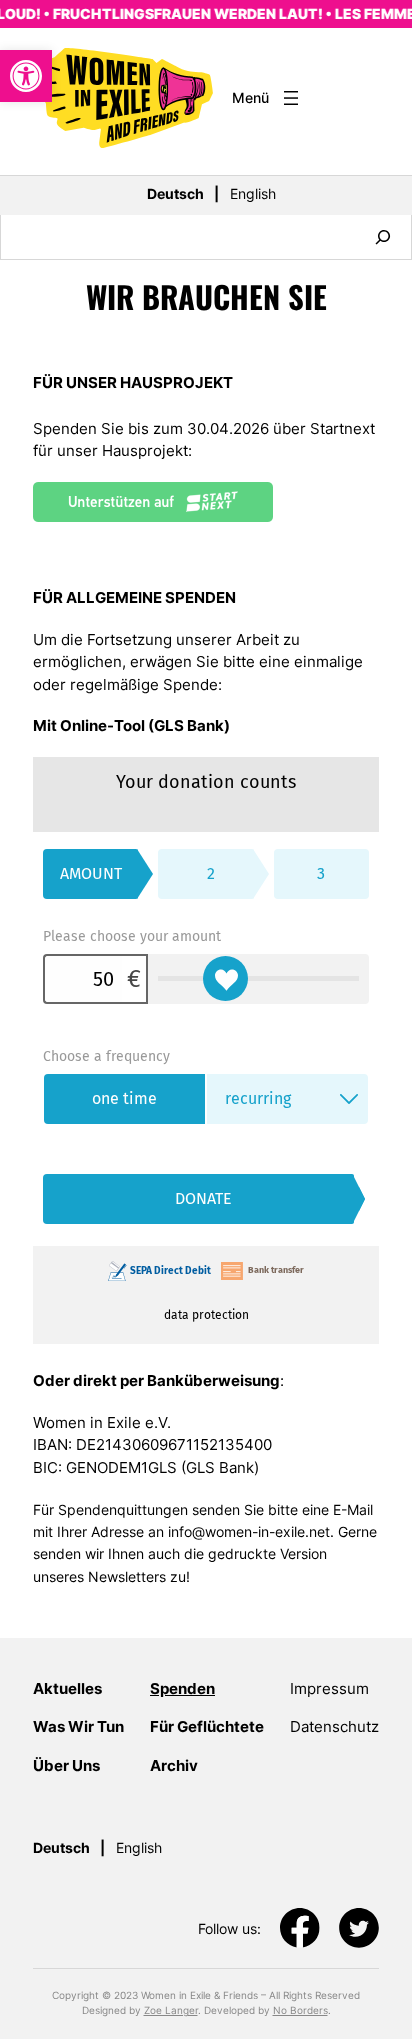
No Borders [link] (300, 2010)
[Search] (383, 236)
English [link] (253, 193)
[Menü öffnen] (267, 98)
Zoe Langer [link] (171, 2010)
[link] (26, 76)
